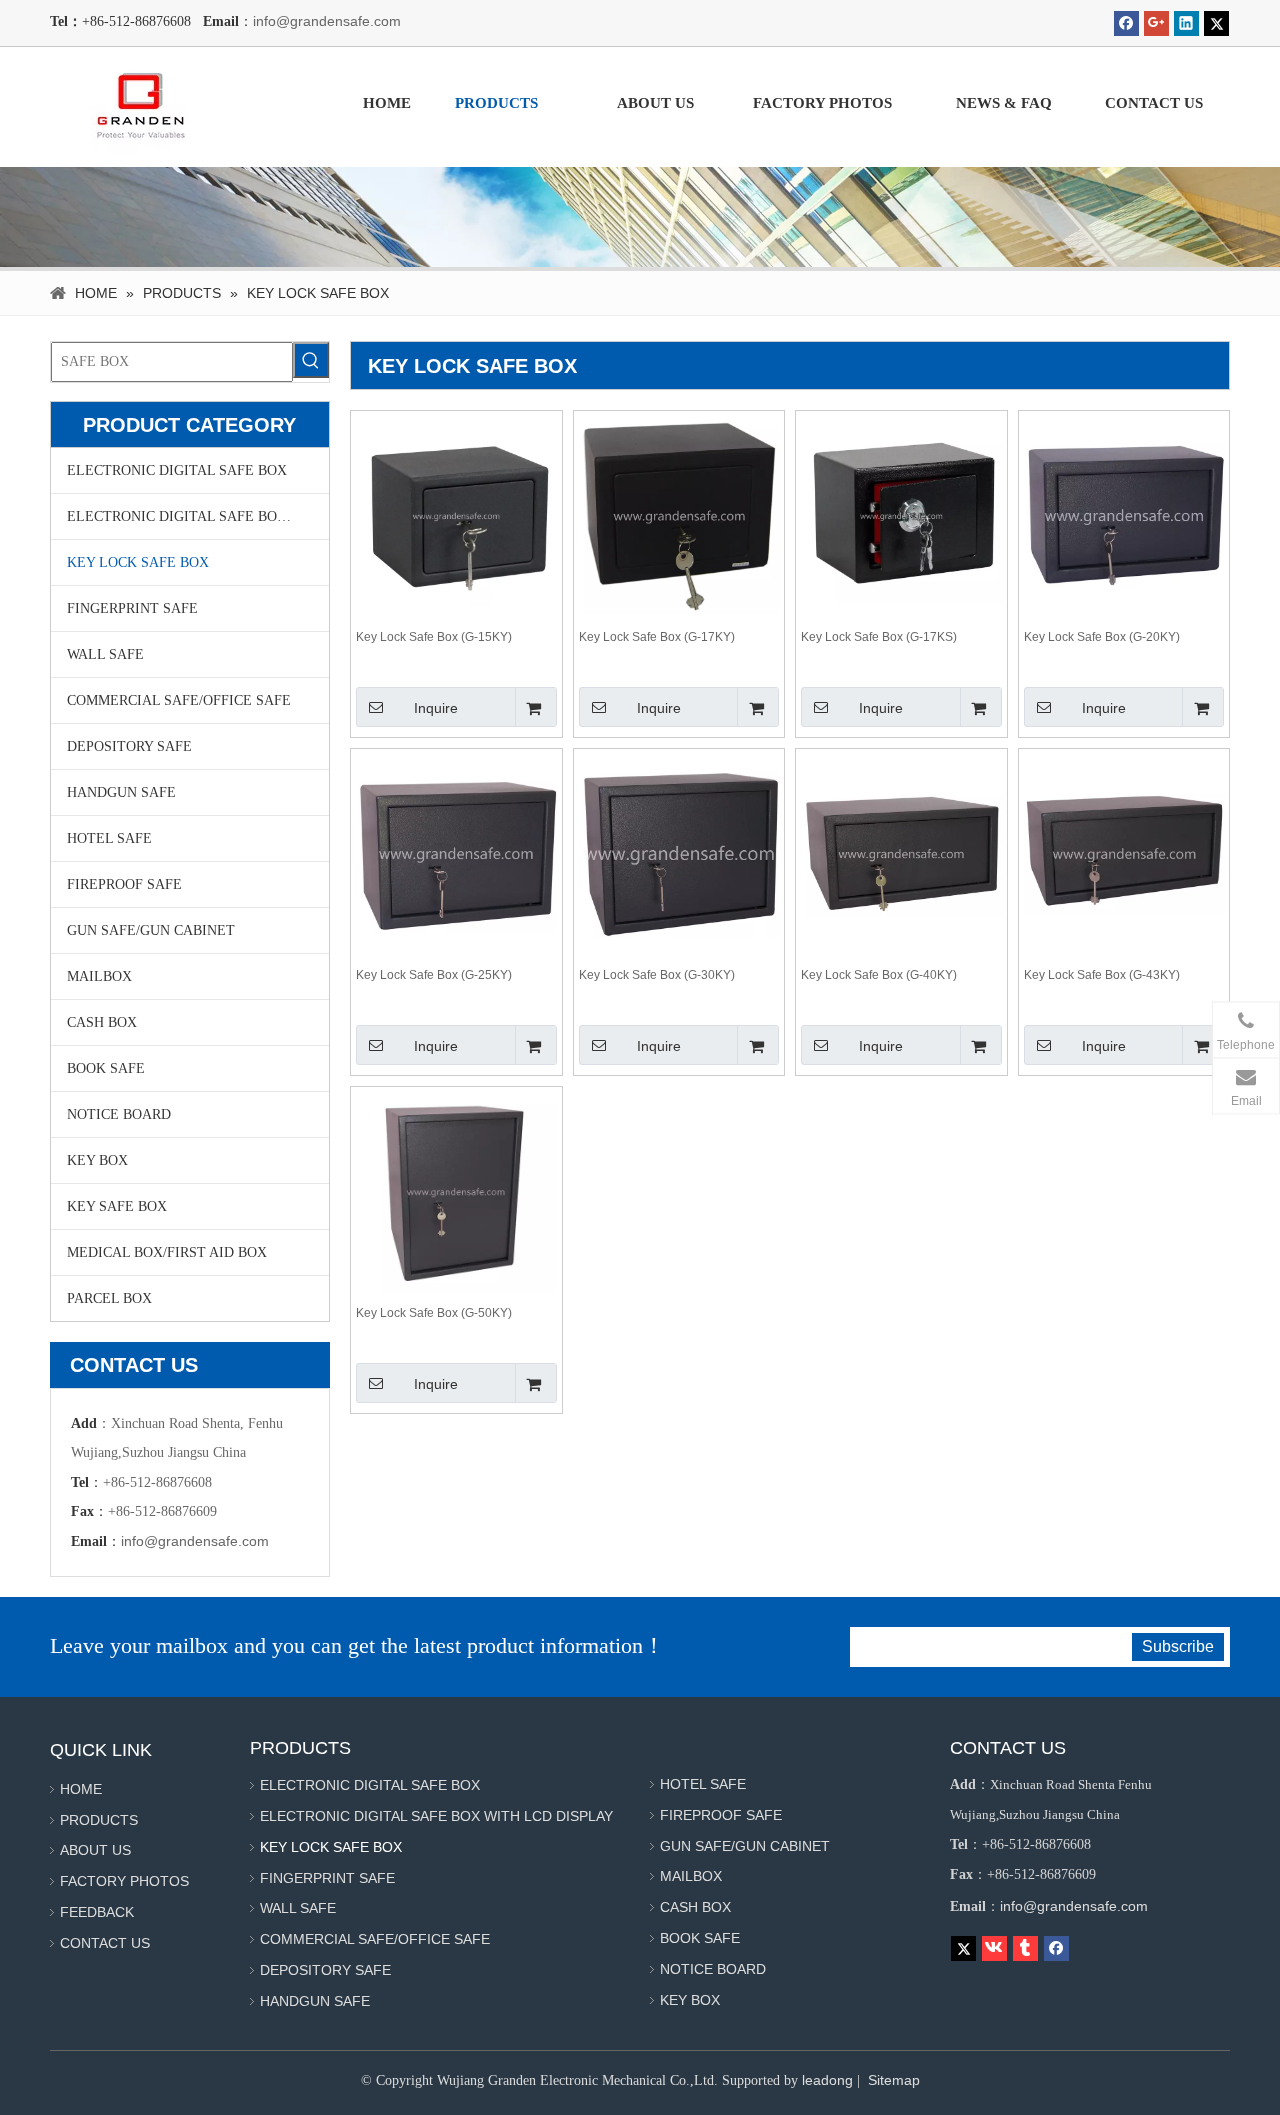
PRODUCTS (99, 1820)
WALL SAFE (105, 654)
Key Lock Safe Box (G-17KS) (879, 637)
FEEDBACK (97, 1912)
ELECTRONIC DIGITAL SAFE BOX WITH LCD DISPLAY (198, 516)
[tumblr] (1025, 1948)
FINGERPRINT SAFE (132, 608)
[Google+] (1156, 23)
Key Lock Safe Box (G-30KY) (657, 975)
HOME (81, 1789)
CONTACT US (105, 1943)
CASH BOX (102, 1022)
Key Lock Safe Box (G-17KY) (657, 637)
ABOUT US (95, 1850)
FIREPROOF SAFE (124, 884)
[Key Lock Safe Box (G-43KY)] (1124, 854)
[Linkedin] (1186, 23)
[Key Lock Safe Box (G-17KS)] (901, 516)
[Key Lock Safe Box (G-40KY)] (901, 854)
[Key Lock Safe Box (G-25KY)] (456, 854)
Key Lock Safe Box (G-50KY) (434, 1313)
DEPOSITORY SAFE (129, 746)
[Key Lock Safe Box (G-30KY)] (679, 854)
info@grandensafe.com (327, 21)
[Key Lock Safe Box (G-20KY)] (1124, 516)
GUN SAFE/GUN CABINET (151, 930)
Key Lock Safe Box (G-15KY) (434, 637)
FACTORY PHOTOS (124, 1881)
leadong (827, 2080)
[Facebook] (1126, 23)
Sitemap (894, 2080)
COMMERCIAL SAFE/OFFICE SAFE (179, 700)
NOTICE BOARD (119, 1114)
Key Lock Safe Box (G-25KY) (434, 975)
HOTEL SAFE (109, 838)
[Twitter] (1216, 23)
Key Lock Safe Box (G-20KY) (1102, 637)
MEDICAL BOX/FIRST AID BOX (167, 1252)
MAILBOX (99, 976)
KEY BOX (97, 1160)
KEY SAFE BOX (117, 1206)
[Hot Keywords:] (311, 360)
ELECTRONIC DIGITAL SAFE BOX (177, 470)
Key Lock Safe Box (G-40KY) (879, 975)
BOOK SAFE (106, 1068)
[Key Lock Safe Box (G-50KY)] (456, 1192)
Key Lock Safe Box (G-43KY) (1102, 975)
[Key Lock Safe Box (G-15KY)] (456, 516)
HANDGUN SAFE (121, 792)
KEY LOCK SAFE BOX (138, 562)
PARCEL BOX (109, 1298)
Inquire (436, 708)
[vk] (994, 1948)
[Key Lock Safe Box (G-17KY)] (679, 516)
